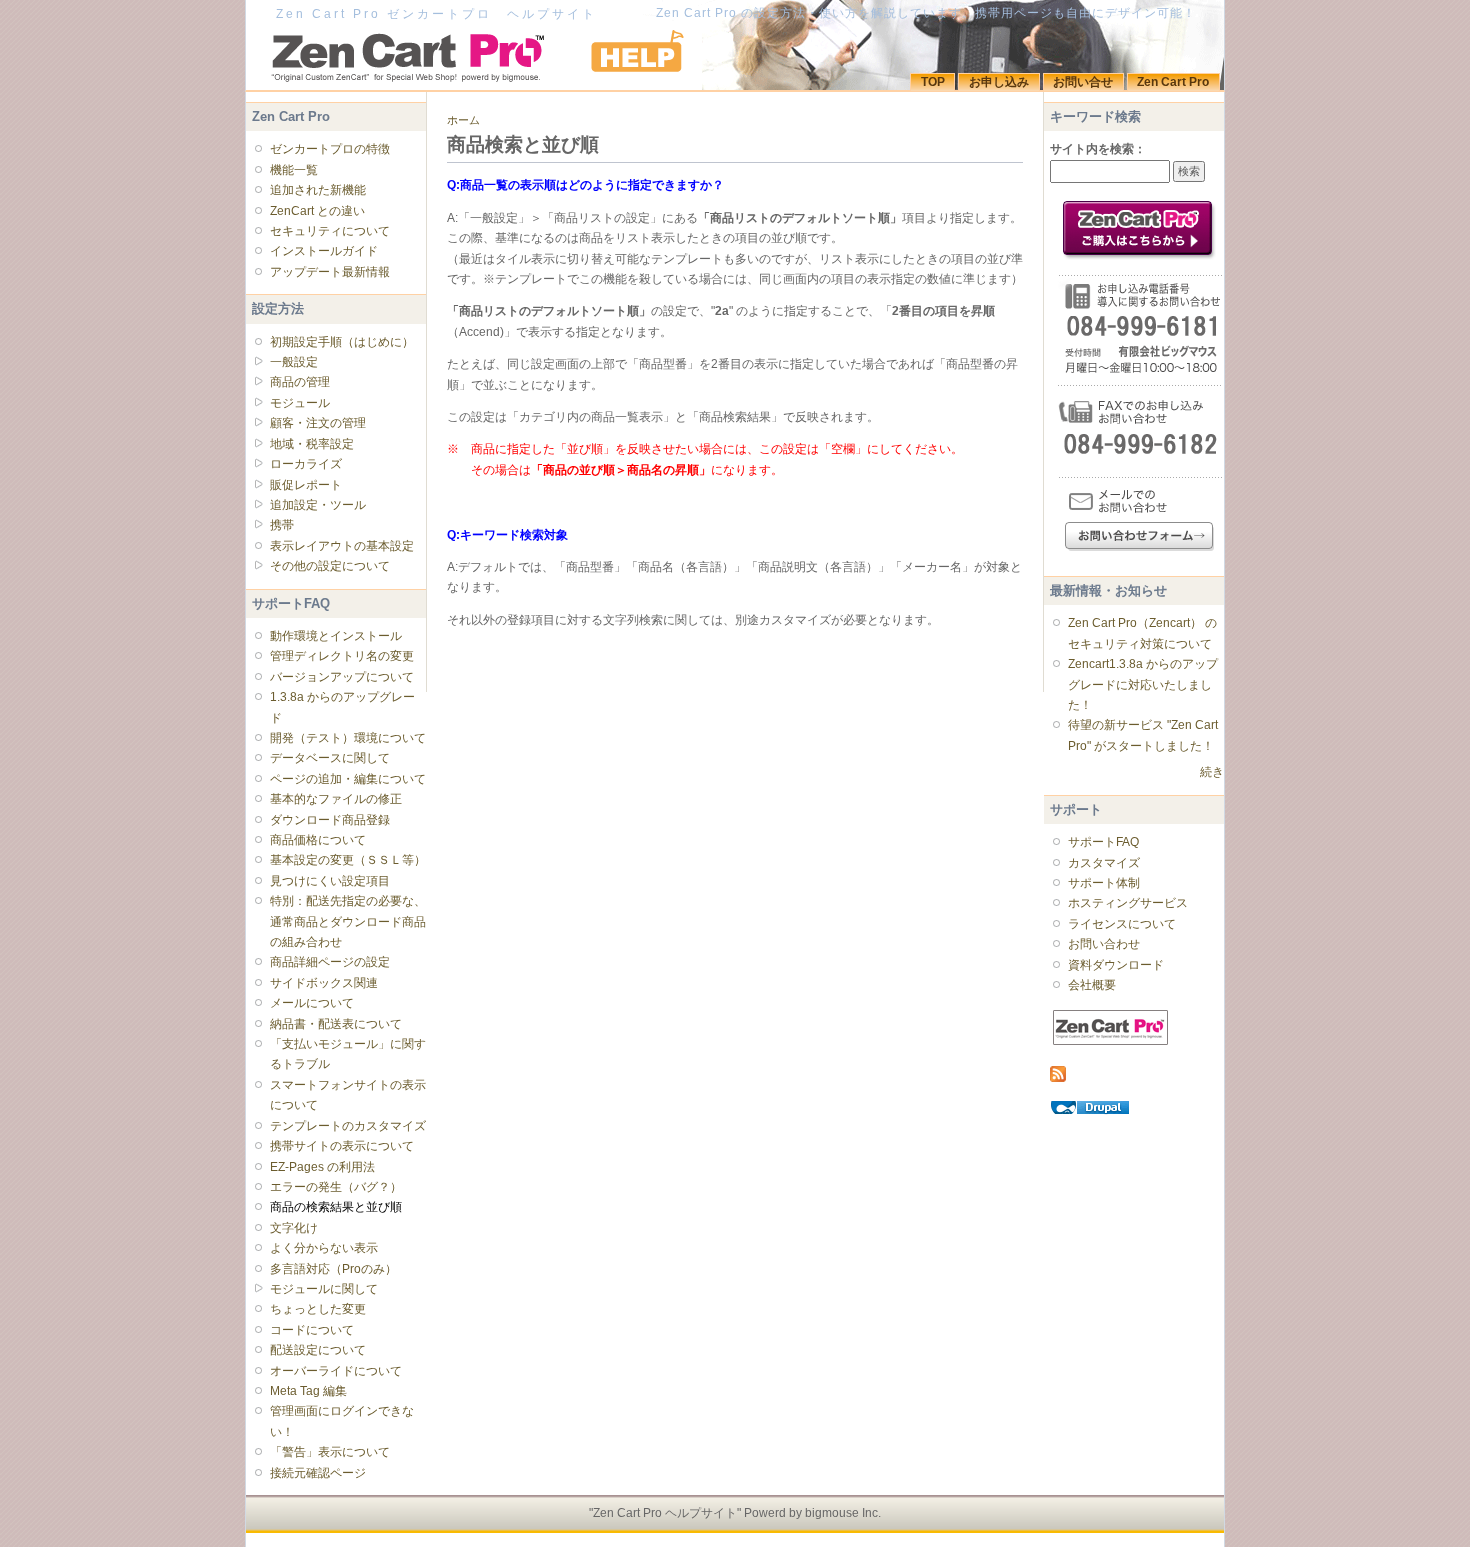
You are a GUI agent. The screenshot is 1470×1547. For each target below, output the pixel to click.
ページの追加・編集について (348, 779)
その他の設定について (330, 566)
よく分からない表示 (324, 1248)
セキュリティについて (330, 231)
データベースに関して (330, 758)
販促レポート (306, 485)
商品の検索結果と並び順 (336, 1207)
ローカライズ (306, 464)
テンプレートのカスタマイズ (348, 1126)
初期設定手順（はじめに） (342, 342)
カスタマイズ (1104, 863)
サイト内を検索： (1098, 149)
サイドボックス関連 (324, 983)
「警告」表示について (330, 1452)
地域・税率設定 (312, 444)
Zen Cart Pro (1173, 82)
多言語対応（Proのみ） (333, 1269)
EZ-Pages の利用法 (322, 1167)
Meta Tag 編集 (308, 1391)
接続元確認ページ (318, 1473)
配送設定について (318, 1350)
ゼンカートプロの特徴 (330, 149)
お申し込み (999, 82)
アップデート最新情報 (330, 272)
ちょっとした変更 (318, 1309)
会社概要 (1092, 985)
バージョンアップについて (342, 677)
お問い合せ (1083, 82)
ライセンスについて (1122, 924)
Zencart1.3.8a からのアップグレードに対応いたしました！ (1143, 684)
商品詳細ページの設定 (330, 962)
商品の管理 (300, 382)
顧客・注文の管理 (318, 423)
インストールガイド (324, 251)
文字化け (294, 1228)
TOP (933, 82)
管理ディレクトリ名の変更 (342, 656)
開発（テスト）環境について (348, 738)
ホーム (463, 120)
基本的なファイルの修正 (336, 799)
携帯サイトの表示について (342, 1146)
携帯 (282, 525)
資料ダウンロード (1116, 965)
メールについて (312, 1003)
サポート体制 (1104, 883)
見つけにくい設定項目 (330, 881)
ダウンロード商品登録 (330, 820)
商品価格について (318, 840)
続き (1212, 772)
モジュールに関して (324, 1289)
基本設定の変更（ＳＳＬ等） (348, 860)
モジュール (300, 403)
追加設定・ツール (318, 505)
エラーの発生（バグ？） (336, 1187)
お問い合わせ (1104, 944)
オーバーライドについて (336, 1371)
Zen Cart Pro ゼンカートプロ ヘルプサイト (436, 14)
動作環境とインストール (336, 636)
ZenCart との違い (317, 211)
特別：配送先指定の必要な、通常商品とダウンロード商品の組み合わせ (348, 921)
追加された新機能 (318, 190)
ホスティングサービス (1128, 903)
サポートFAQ (1103, 842)
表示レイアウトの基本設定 (342, 546)
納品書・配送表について (336, 1024)
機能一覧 (294, 170)
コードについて (312, 1330)
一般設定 (294, 362)
